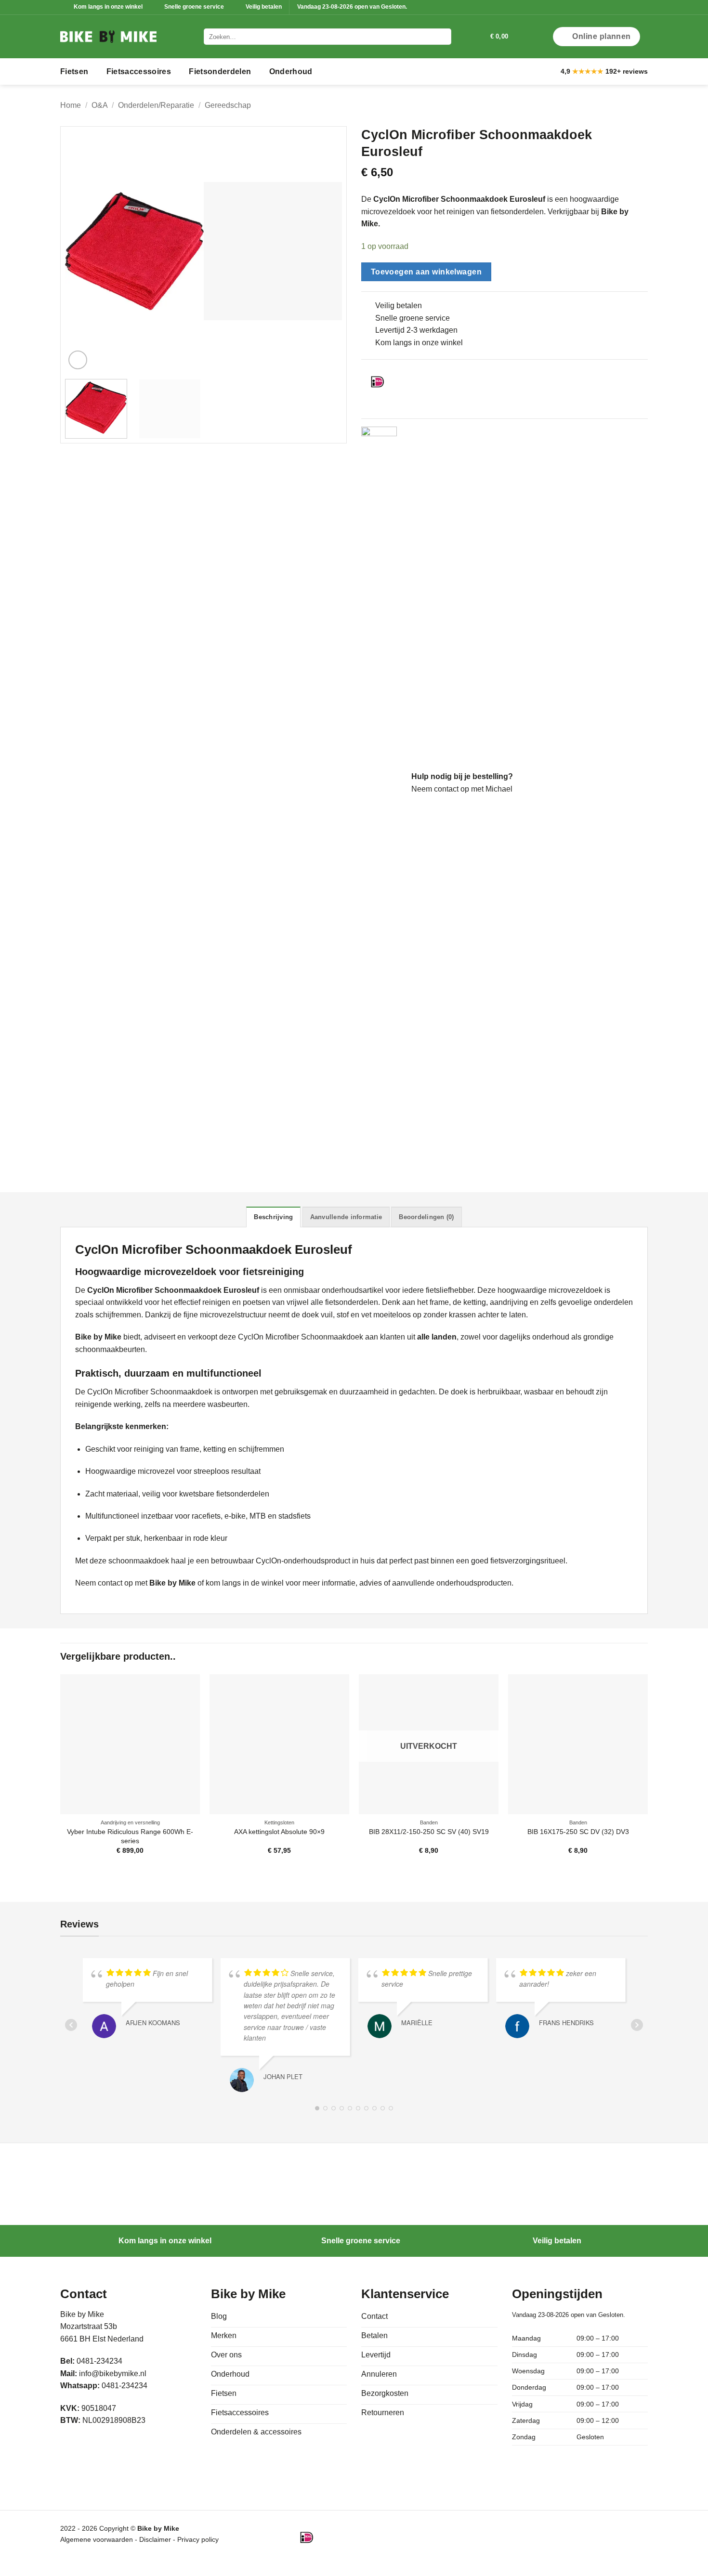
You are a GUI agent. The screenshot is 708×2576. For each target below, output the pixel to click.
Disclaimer (156, 2539)
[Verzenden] (442, 37)
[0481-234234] (463, 36)
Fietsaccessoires (139, 72)
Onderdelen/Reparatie (156, 105)
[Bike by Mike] (108, 37)
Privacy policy (198, 2539)
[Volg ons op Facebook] (625, 7)
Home (71, 105)
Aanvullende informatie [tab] (346, 1217)
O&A (100, 105)
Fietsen (74, 72)
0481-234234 (125, 2386)
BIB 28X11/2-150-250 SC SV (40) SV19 (429, 1832)
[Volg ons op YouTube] (643, 7)
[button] (479, 37)
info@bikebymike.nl (113, 2374)
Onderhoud (291, 72)
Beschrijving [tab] (273, 1217)
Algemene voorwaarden (97, 2539)
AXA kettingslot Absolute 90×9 (279, 1832)
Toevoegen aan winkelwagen (426, 272)
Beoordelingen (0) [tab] (426, 1217)
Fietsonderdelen (220, 72)
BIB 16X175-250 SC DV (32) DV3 (578, 1832)
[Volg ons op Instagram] (634, 7)
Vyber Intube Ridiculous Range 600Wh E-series (130, 1836)
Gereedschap (228, 105)
